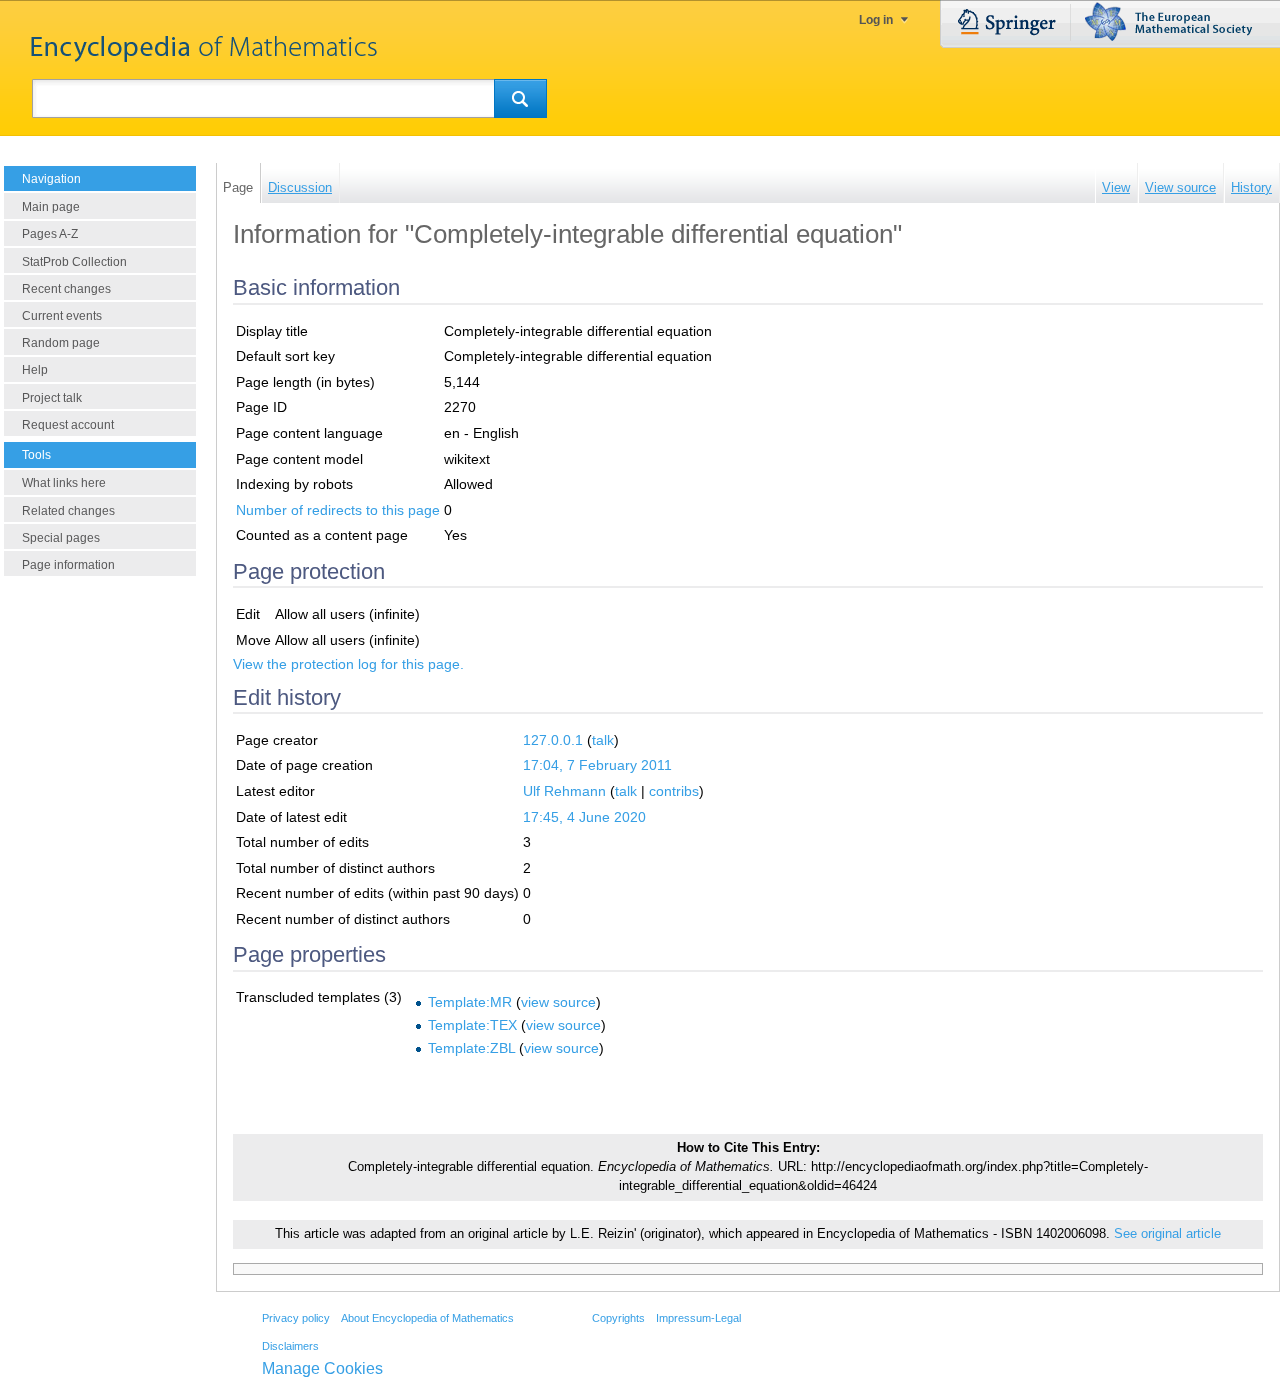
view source (558, 1002)
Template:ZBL (471, 1048)
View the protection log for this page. (348, 664)
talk (603, 740)
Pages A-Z (50, 234)
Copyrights (618, 1318)
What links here (64, 483)
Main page (51, 207)
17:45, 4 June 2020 (584, 817)
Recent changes (66, 289)
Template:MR (470, 1002)
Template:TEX (472, 1025)
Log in (876, 20)
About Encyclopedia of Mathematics (427, 1318)
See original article (1167, 1234)
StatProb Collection (74, 262)
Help (35, 370)
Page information (68, 565)
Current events (62, 316)
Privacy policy (296, 1318)
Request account (68, 425)
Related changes (68, 511)
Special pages (61, 538)
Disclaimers (290, 1346)
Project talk (52, 398)
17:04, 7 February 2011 (597, 765)
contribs (674, 791)
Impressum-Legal (698, 1318)
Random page (61, 343)
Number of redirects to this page (338, 510)
